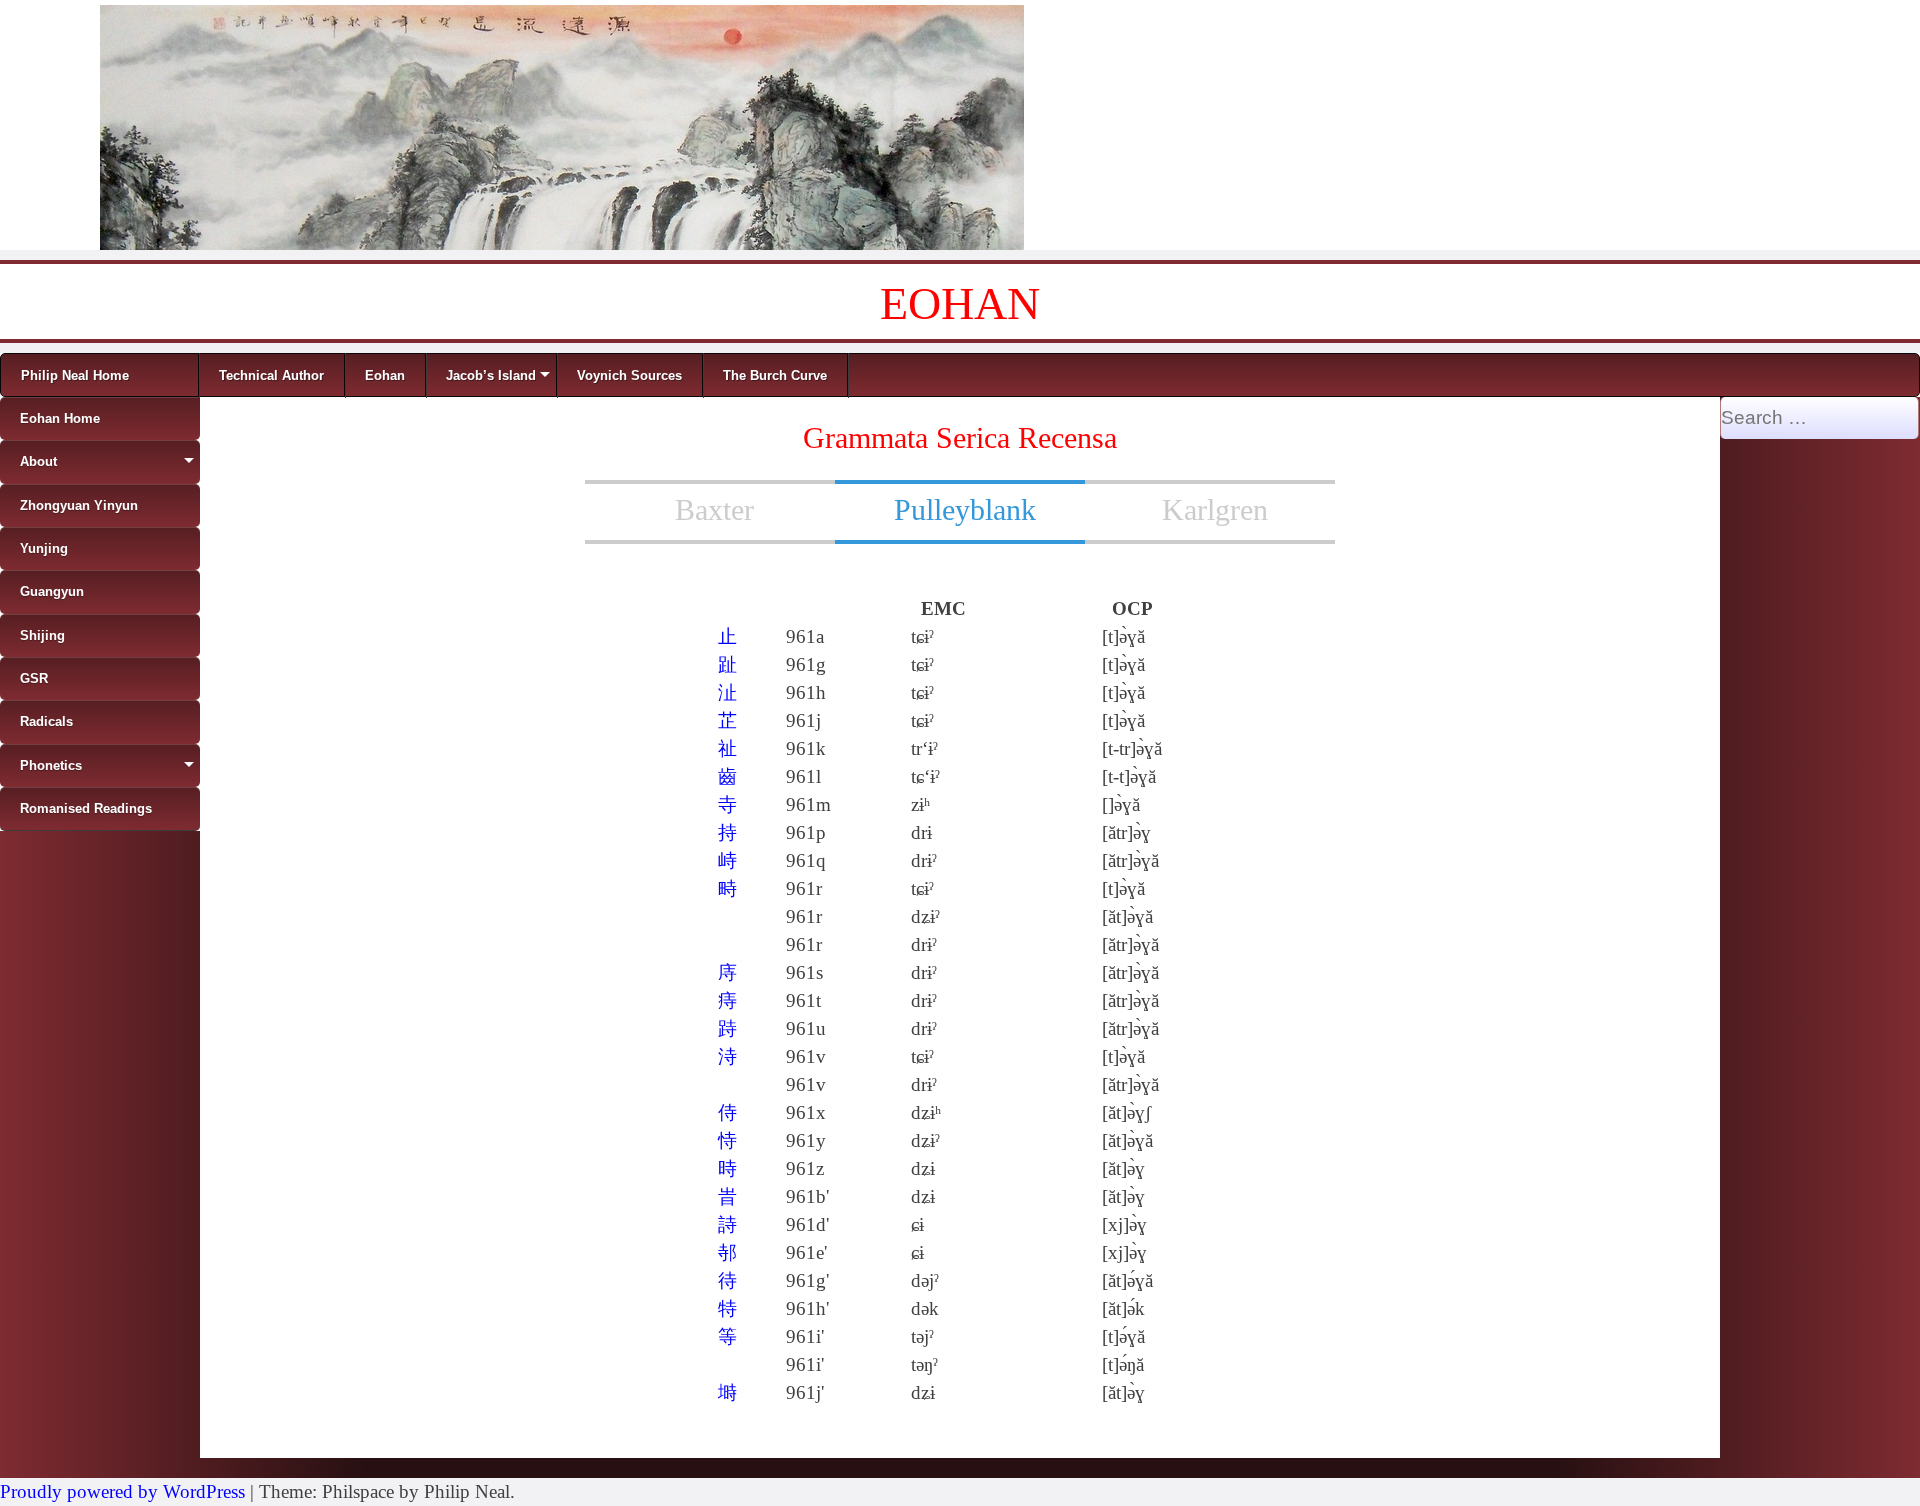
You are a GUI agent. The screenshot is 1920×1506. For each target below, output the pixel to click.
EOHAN (960, 303)
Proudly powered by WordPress (122, 1491)
